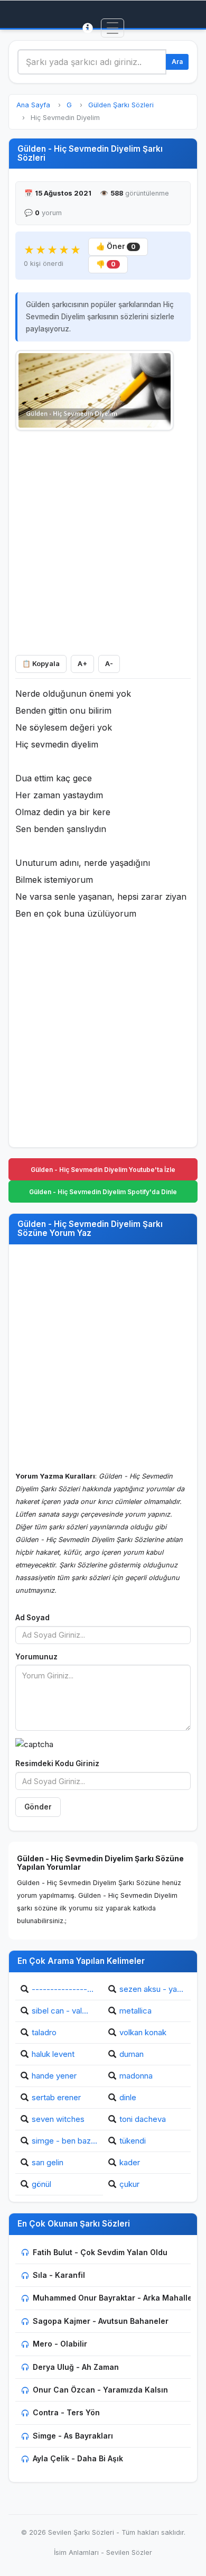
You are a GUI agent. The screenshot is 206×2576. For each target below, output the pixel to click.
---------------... (63, 1989)
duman (132, 2054)
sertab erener (56, 2097)
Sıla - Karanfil (59, 2275)
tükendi (133, 2141)
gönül (41, 2184)
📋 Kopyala (41, 664)
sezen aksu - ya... (151, 1989)
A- (109, 664)
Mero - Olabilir (60, 2344)
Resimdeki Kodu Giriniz (57, 1764)
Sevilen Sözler (129, 2552)
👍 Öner (116, 246)
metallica (135, 2011)
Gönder (38, 1807)
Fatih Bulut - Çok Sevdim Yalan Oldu (100, 2252)
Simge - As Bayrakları (73, 2436)
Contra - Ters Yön (66, 2412)
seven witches (58, 2119)
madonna (136, 2076)
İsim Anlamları (76, 2552)
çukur (129, 2184)
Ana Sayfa (33, 105)
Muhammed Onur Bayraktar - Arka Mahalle (113, 2298)
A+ (82, 664)
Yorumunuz (36, 1657)
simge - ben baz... (64, 2141)
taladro (44, 2032)
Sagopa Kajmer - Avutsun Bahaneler (101, 2321)
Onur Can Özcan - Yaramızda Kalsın (100, 2390)
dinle (128, 2097)
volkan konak (143, 2032)
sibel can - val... (60, 2011)
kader (130, 2162)
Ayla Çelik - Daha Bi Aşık (78, 2458)
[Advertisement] (103, 540)
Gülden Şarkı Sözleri (121, 105)
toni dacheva (143, 2119)
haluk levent (53, 2054)
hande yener (54, 2076)
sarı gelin (48, 2162)
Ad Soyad (32, 1618)
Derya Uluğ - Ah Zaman (76, 2367)
